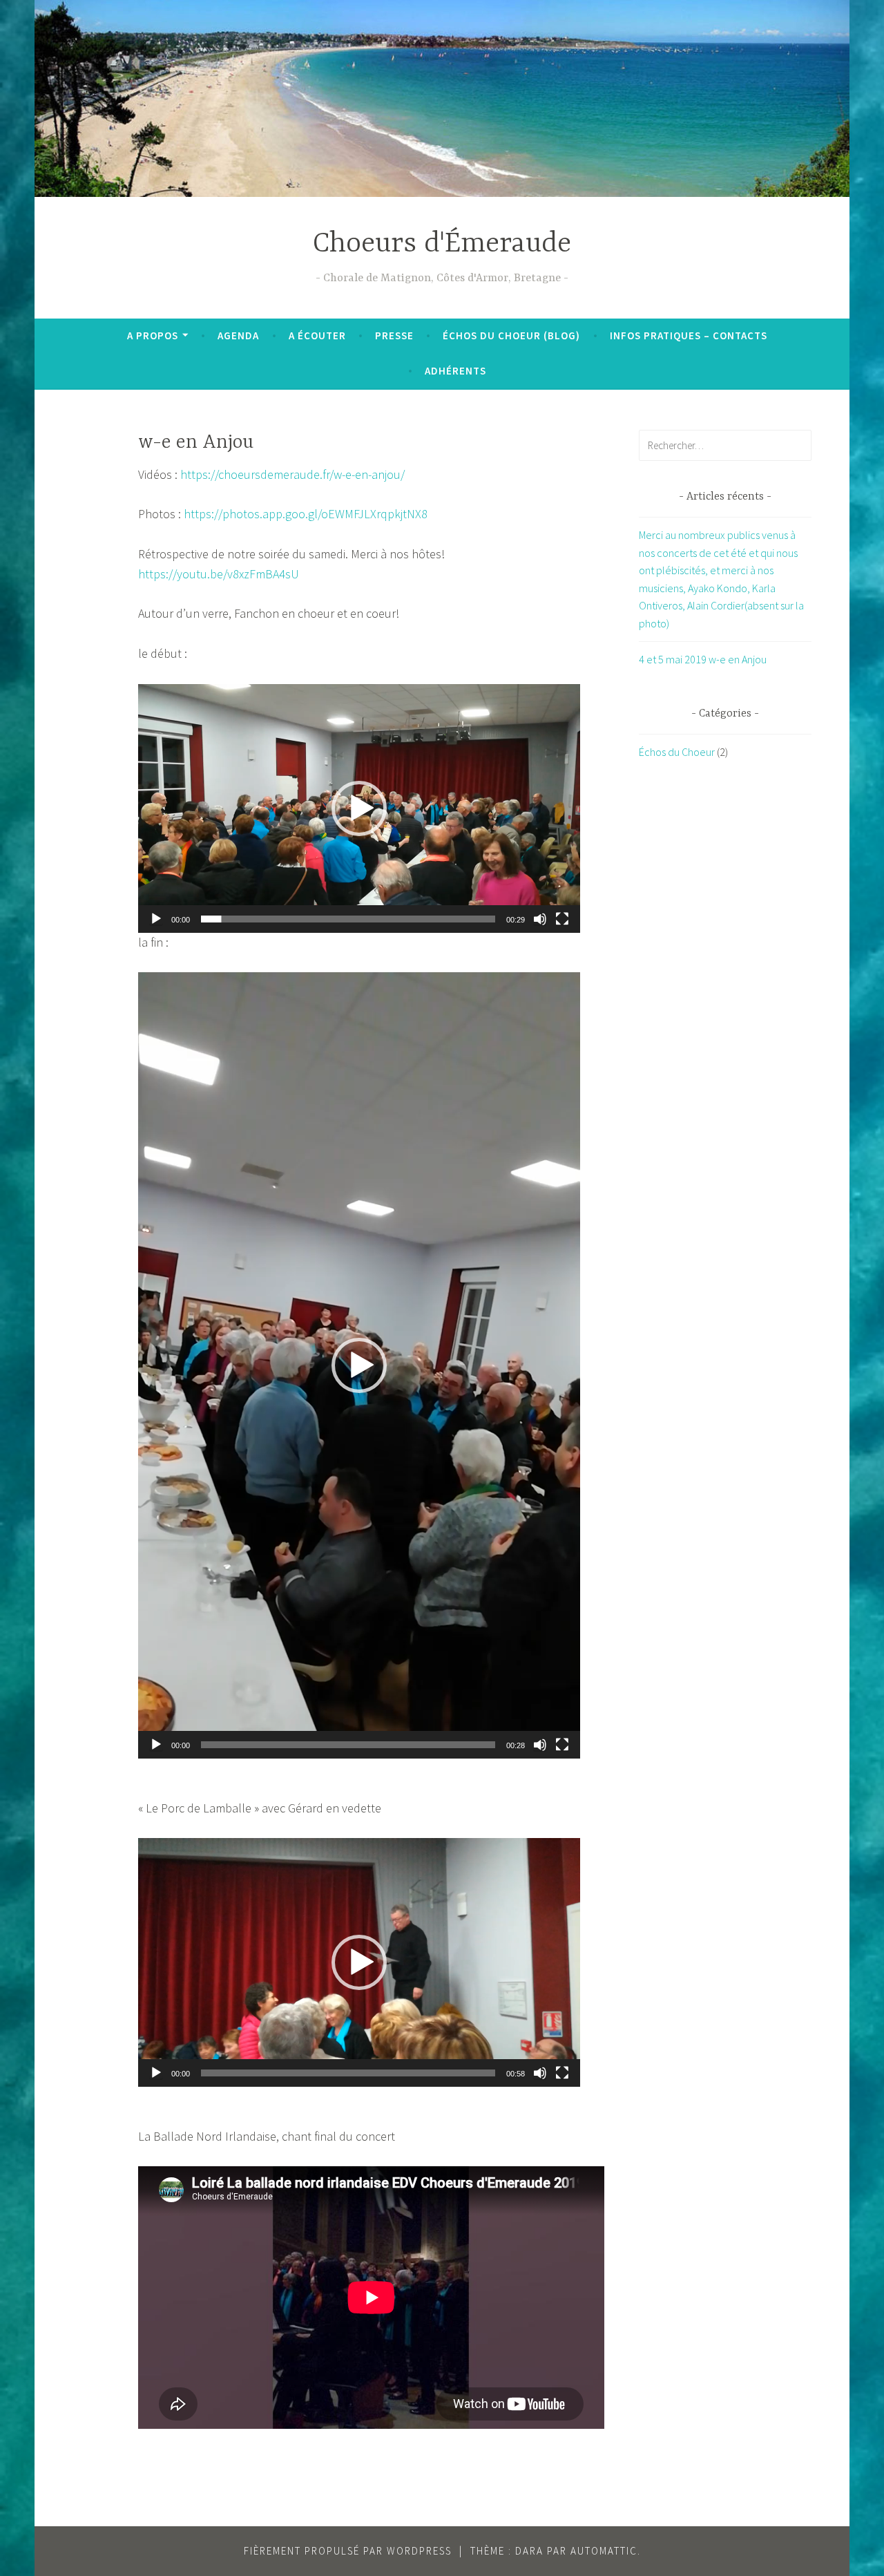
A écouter (317, 335)
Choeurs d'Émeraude (442, 244)
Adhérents (455, 371)
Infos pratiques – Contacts (689, 335)
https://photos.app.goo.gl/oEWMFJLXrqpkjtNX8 (306, 514)
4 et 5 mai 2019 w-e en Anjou (703, 659)
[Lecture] (156, 919)
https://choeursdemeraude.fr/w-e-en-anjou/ (292, 474)
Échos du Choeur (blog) (511, 335)
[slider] (348, 919)
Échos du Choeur (677, 752)
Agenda (238, 335)
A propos (153, 335)
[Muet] (540, 919)
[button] (359, 808)
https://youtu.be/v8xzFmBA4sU (219, 574)
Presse (394, 335)
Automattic (604, 2551)
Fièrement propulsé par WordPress (348, 2551)
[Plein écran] (562, 919)
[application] (359, 808)
